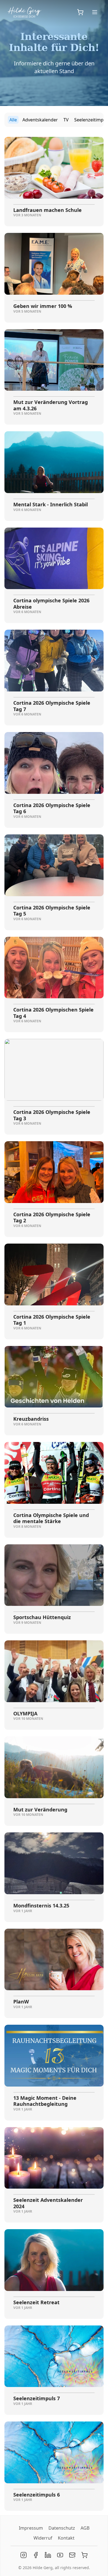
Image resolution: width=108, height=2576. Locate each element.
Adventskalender (40, 120)
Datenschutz (62, 2528)
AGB (85, 2528)
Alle (13, 120)
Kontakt (66, 2538)
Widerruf (43, 2538)
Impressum (31, 2528)
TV (66, 120)
